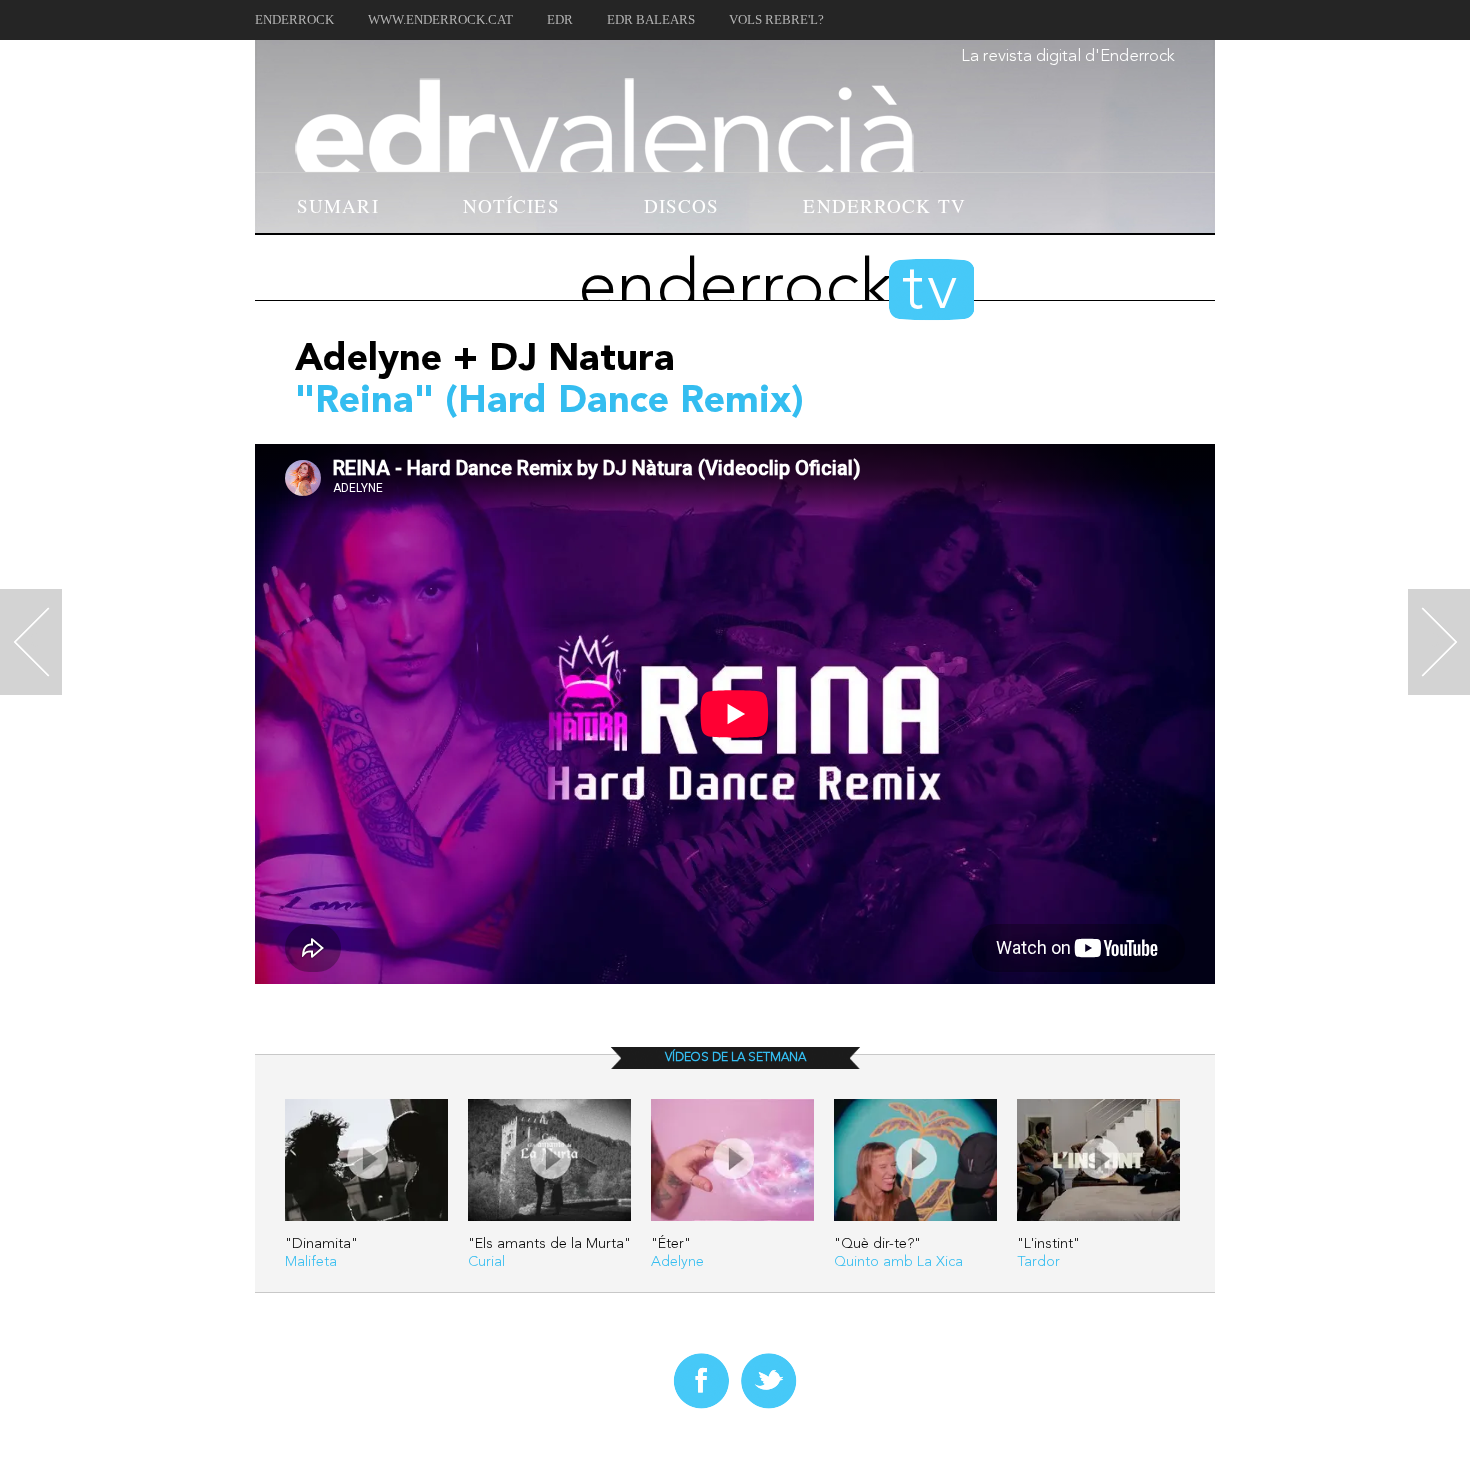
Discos (682, 205)
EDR (560, 20)
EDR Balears (651, 20)
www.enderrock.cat (440, 20)
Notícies (511, 205)
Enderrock (294, 20)
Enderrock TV (884, 205)
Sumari (338, 205)
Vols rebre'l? (776, 20)
